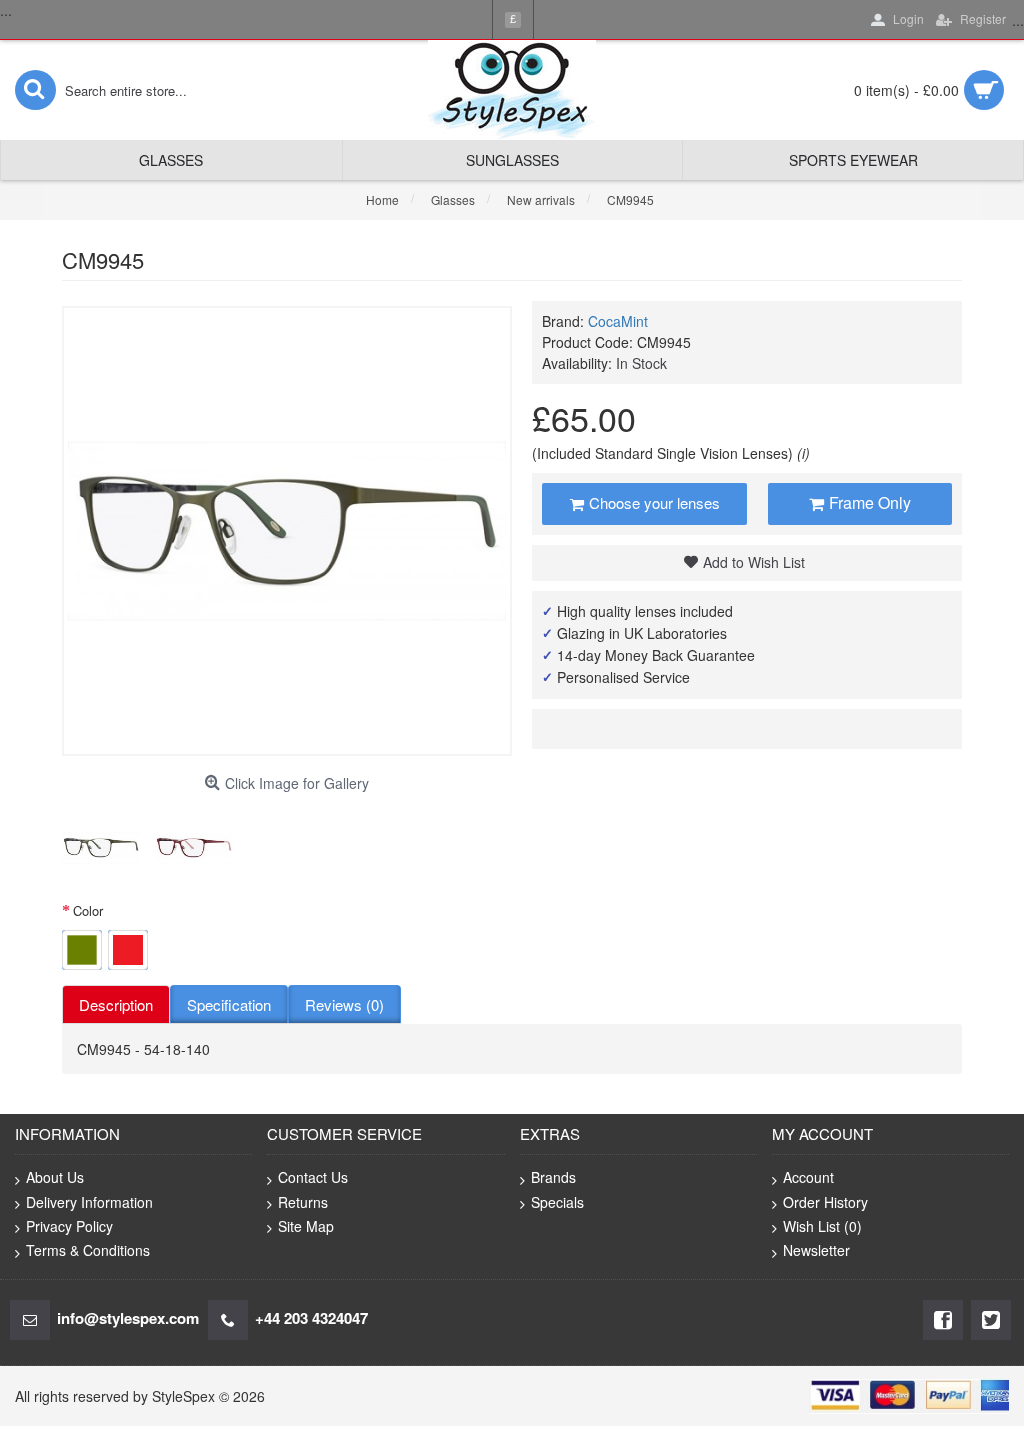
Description (116, 1004)
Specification (229, 1004)
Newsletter (816, 1250)
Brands (553, 1177)
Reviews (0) (344, 1004)
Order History (825, 1202)
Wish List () (822, 1226)
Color (88, 910)
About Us (55, 1177)
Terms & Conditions (88, 1250)
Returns (303, 1202)
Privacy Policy (69, 1226)
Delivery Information (89, 1202)
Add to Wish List (754, 562)
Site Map (306, 1226)
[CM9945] (101, 848)
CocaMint (618, 321)
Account (808, 1177)
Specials (557, 1202)
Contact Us (313, 1177)
